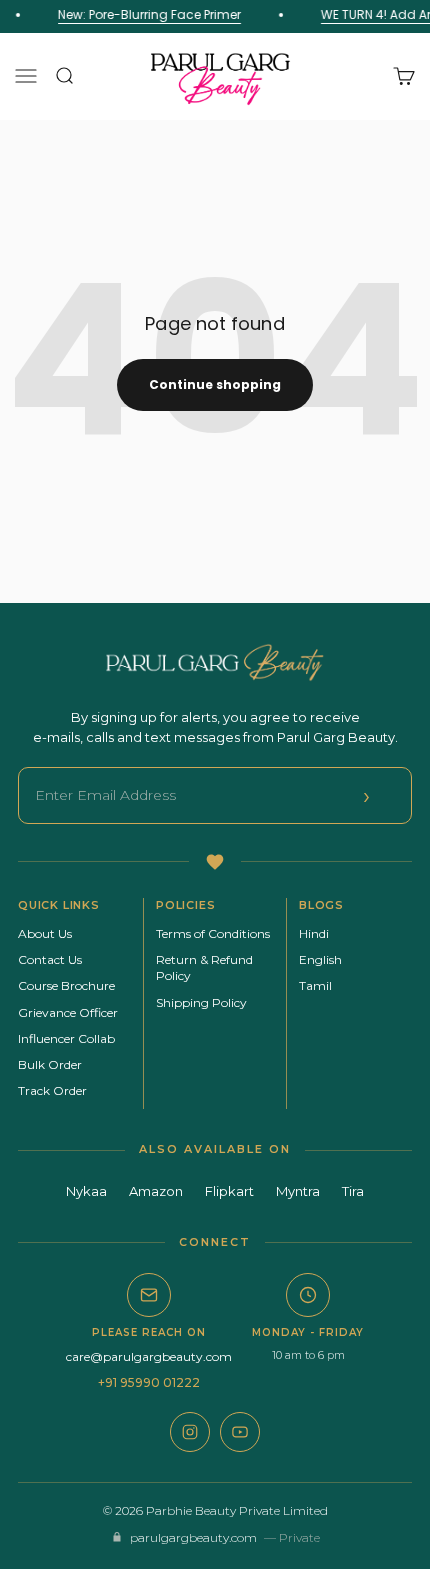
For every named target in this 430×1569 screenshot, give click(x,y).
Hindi (314, 933)
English (320, 959)
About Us (45, 933)
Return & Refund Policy (204, 967)
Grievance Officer (68, 1012)
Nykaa (86, 1191)
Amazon (156, 1191)
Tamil (315, 985)
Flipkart (229, 1191)
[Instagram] (190, 1432)
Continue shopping (215, 384)
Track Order (52, 1090)
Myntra (298, 1191)
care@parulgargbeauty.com (149, 1356)
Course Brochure (66, 985)
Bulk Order (50, 1064)
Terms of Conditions (213, 933)
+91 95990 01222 (149, 1382)
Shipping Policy (201, 1002)
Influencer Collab (66, 1038)
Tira (353, 1191)
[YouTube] (240, 1432)
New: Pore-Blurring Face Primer (148, 14)
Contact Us (50, 959)
